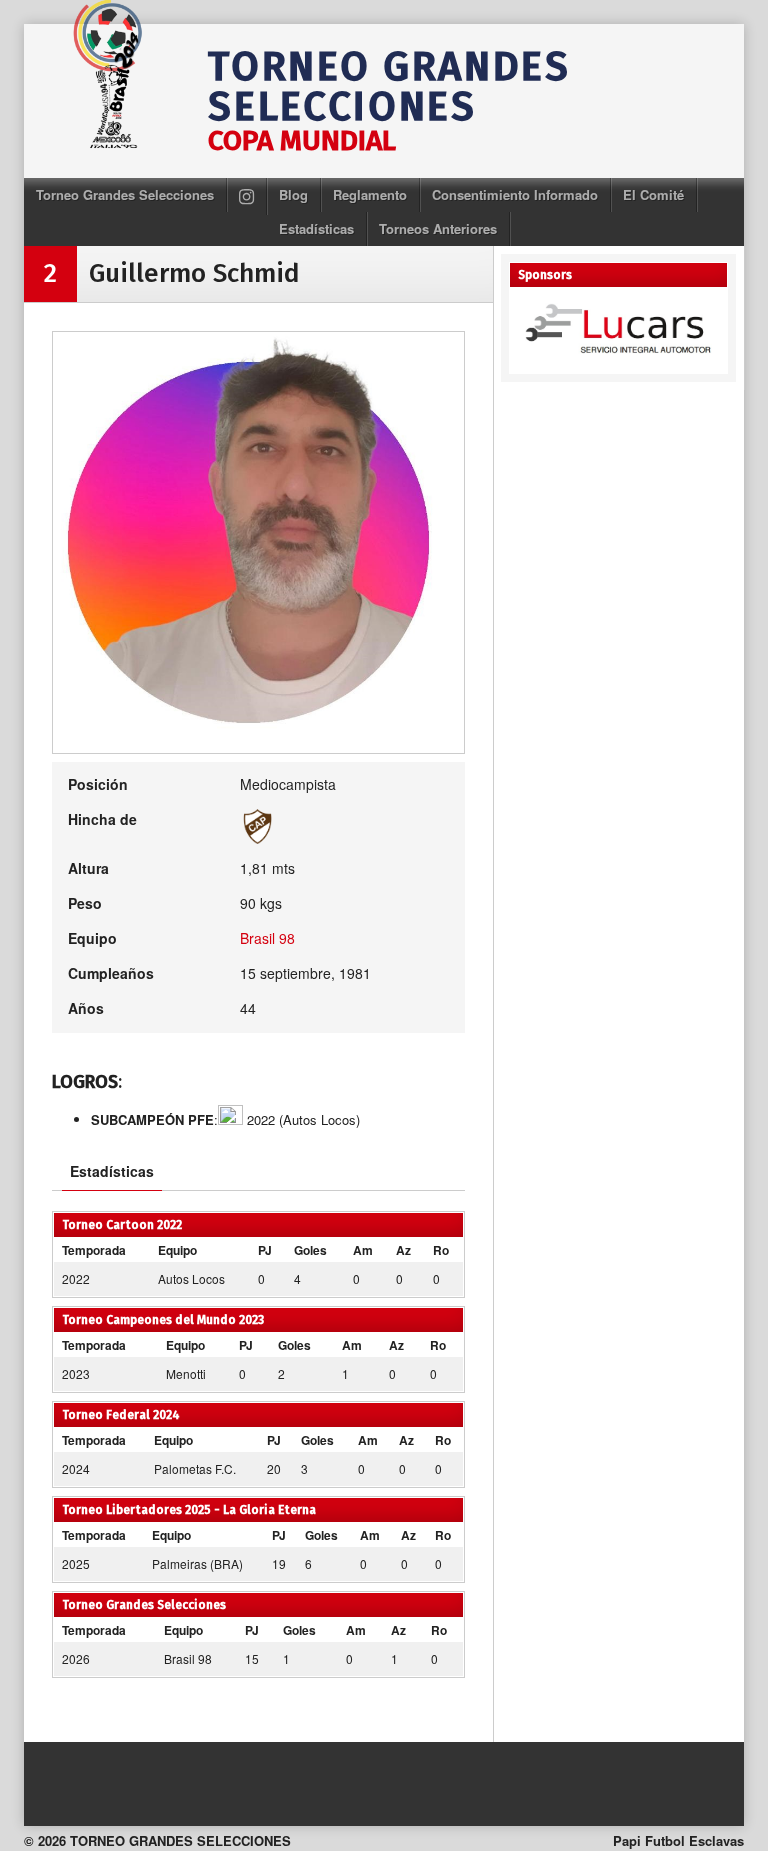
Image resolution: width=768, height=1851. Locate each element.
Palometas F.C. (195, 1468)
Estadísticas (316, 228)
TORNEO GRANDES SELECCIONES (389, 87)
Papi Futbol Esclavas (678, 1840)
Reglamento (370, 194)
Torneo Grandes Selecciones (125, 194)
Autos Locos (191, 1278)
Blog (293, 194)
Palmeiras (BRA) (197, 1563)
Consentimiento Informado (515, 194)
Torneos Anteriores (438, 228)
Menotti (186, 1373)
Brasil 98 (267, 938)
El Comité (653, 194)
